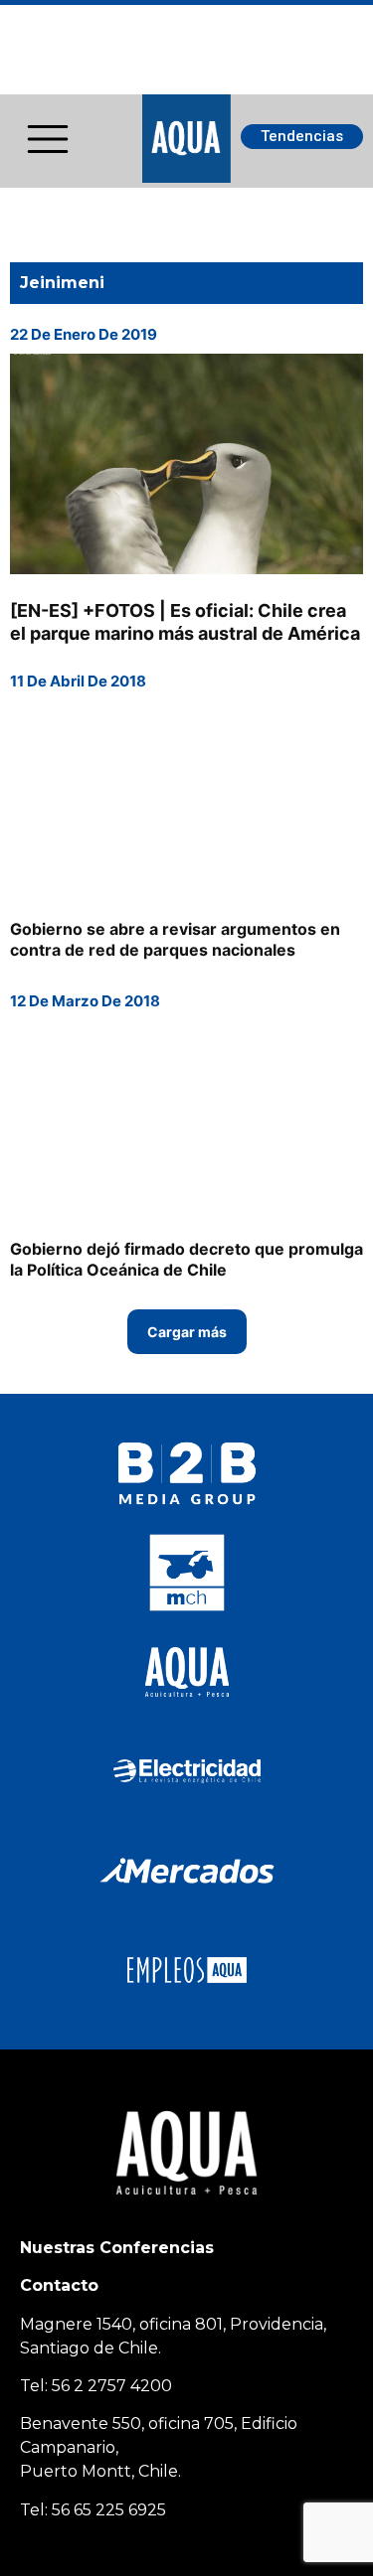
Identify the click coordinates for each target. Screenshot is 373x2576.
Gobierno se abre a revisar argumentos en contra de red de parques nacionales (175, 939)
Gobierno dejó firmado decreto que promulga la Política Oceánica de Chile (186, 1259)
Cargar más (187, 1332)
